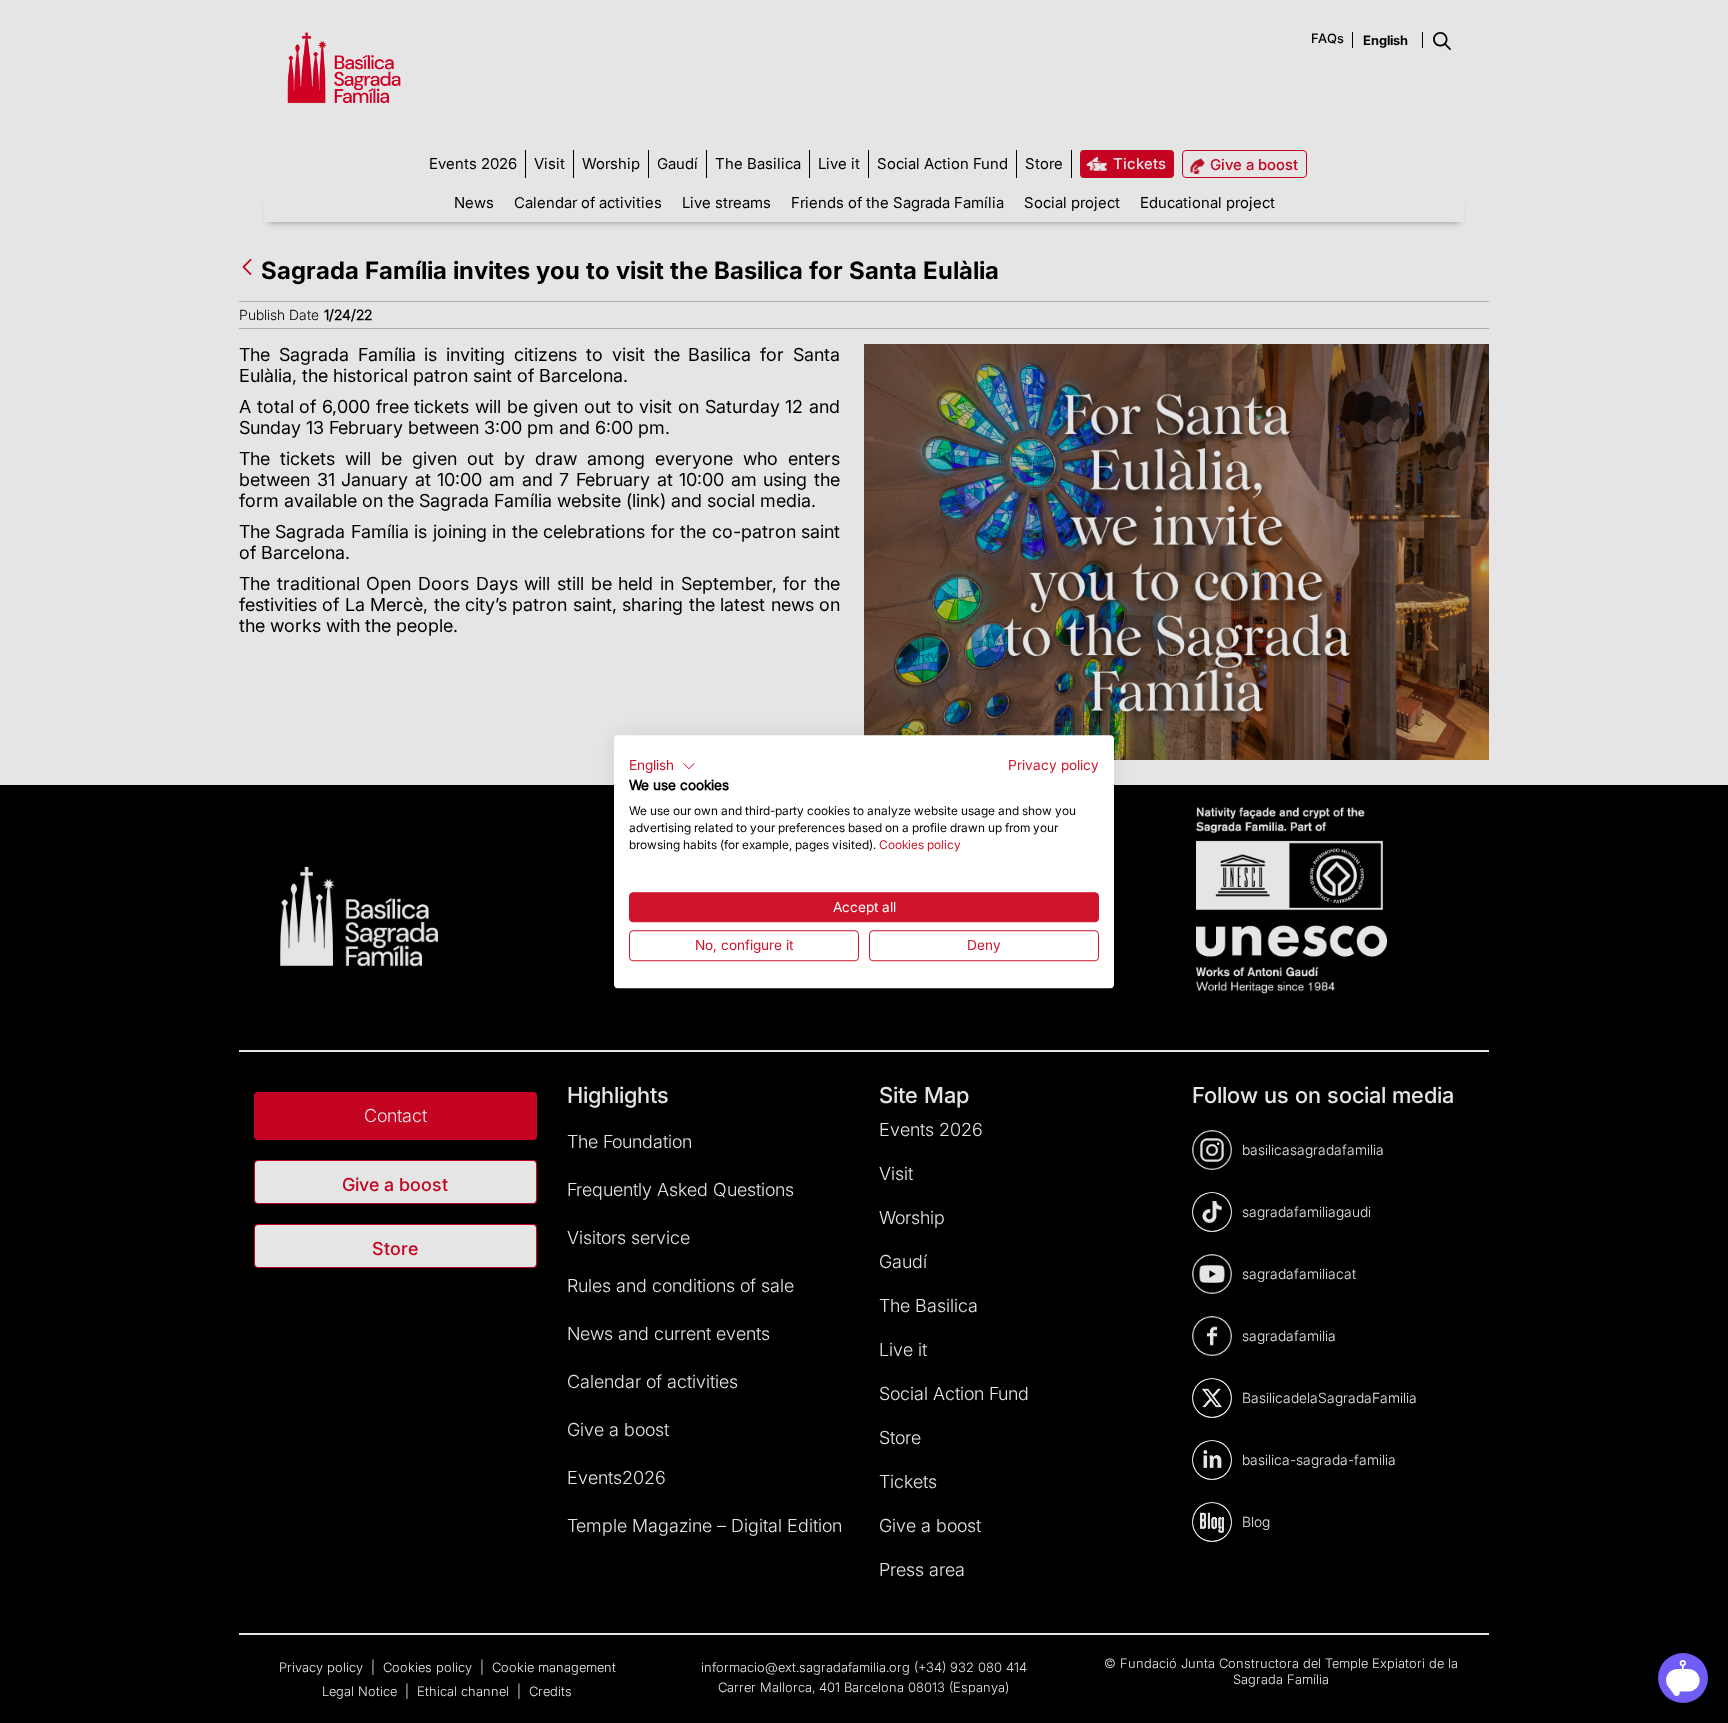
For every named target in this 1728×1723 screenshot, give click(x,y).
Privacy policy (1053, 765)
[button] (662, 766)
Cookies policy (920, 844)
